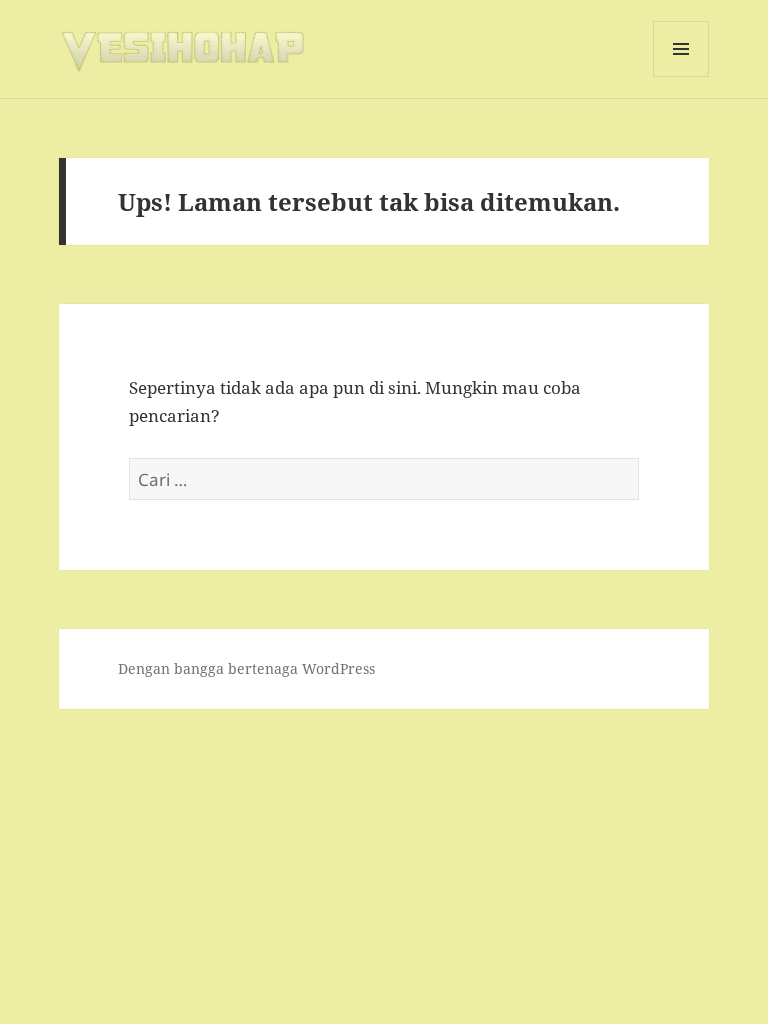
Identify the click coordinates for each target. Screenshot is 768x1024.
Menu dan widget (681, 76)
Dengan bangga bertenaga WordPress (246, 668)
